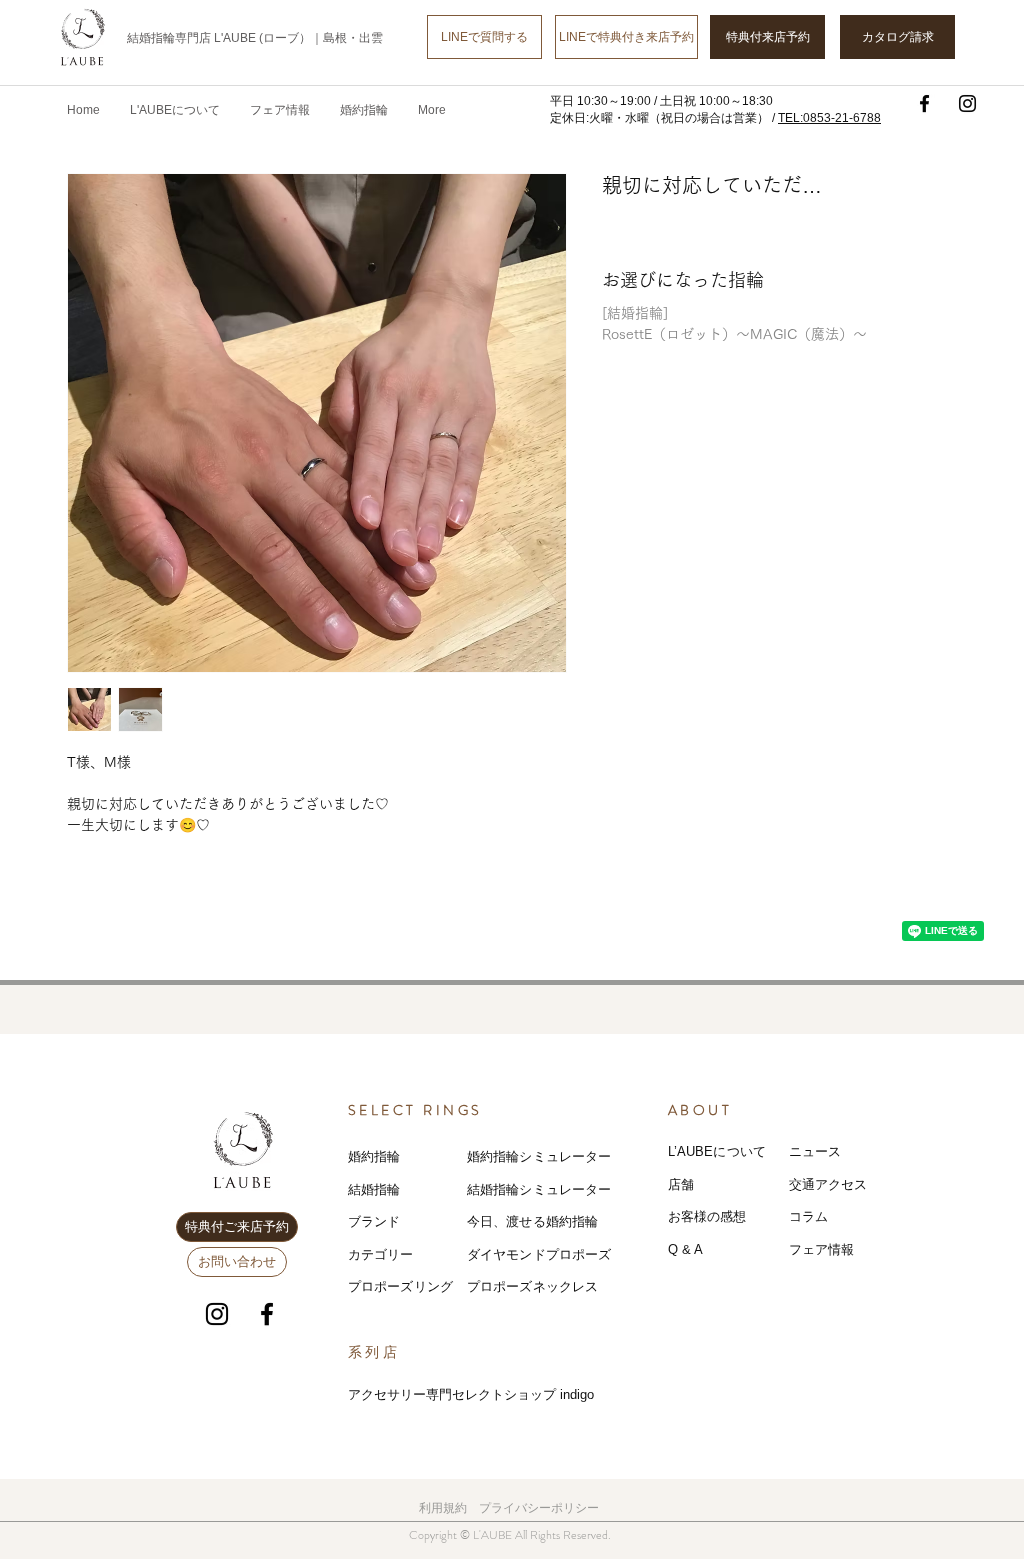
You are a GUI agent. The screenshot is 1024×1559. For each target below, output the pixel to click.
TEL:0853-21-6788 (829, 118)
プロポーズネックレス (532, 1286)
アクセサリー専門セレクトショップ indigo (471, 1394)
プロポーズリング (400, 1286)
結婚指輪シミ (506, 1189)
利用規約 (443, 1508)
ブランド (374, 1221)
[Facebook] (924, 103)
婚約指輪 (374, 1156)
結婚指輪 (374, 1189)
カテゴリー (381, 1254)
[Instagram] (967, 103)
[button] (280, 110)
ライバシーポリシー (545, 1508)
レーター (585, 1189)
